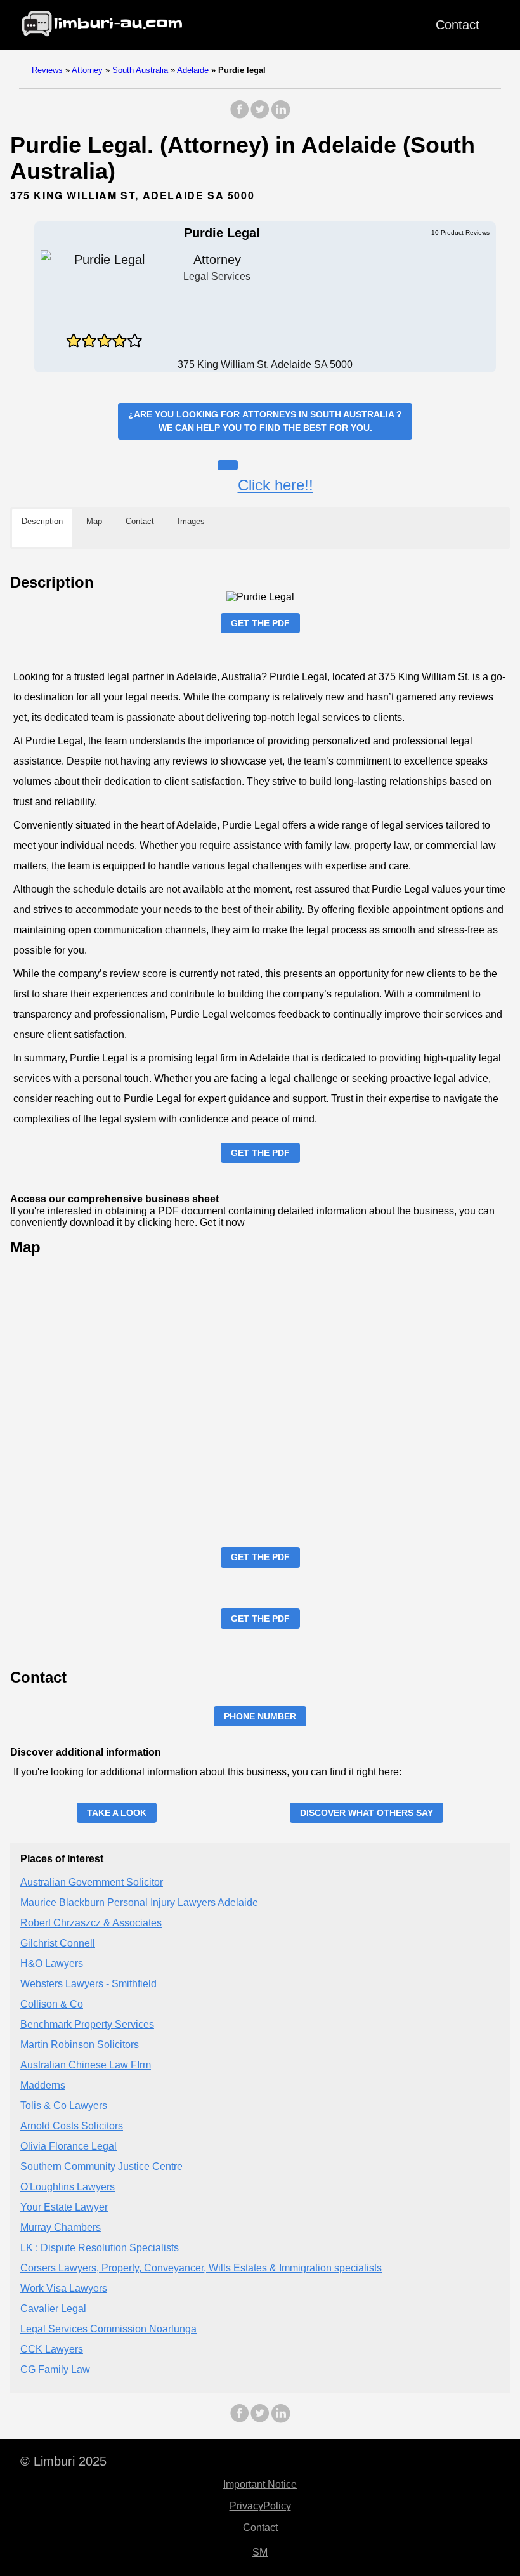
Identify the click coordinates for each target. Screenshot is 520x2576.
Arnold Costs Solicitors (72, 2126)
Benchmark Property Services (87, 2024)
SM (260, 2552)
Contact (458, 25)
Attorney (87, 70)
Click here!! (276, 485)
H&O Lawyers (52, 1963)
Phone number (260, 1716)
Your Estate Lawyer (64, 2207)
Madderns (43, 2085)
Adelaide (193, 70)
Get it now (222, 1222)
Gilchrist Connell (58, 1943)
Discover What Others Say (367, 1813)
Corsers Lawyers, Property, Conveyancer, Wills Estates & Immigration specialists (201, 2268)
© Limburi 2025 (63, 2461)
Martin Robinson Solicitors (80, 2045)
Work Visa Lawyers (64, 2288)
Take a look (117, 1813)
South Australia (140, 70)
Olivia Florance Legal (68, 2146)
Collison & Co (52, 2004)
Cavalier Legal (53, 2309)
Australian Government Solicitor (92, 1882)
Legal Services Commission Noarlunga (108, 2329)
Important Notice (260, 2484)
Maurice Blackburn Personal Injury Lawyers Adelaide (139, 1902)
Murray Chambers (61, 2227)
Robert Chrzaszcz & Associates (91, 1923)
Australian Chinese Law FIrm (86, 2065)
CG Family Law (55, 2369)
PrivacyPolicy (260, 2506)
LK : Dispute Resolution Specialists (100, 2248)
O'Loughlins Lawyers (68, 2187)
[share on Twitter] (260, 116)
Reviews (47, 70)
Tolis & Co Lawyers (64, 2106)
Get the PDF (260, 623)
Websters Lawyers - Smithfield (88, 1984)
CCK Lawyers (52, 2349)
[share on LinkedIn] (280, 116)
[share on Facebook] (240, 116)
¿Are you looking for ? (265, 421)
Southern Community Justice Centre (101, 2166)
